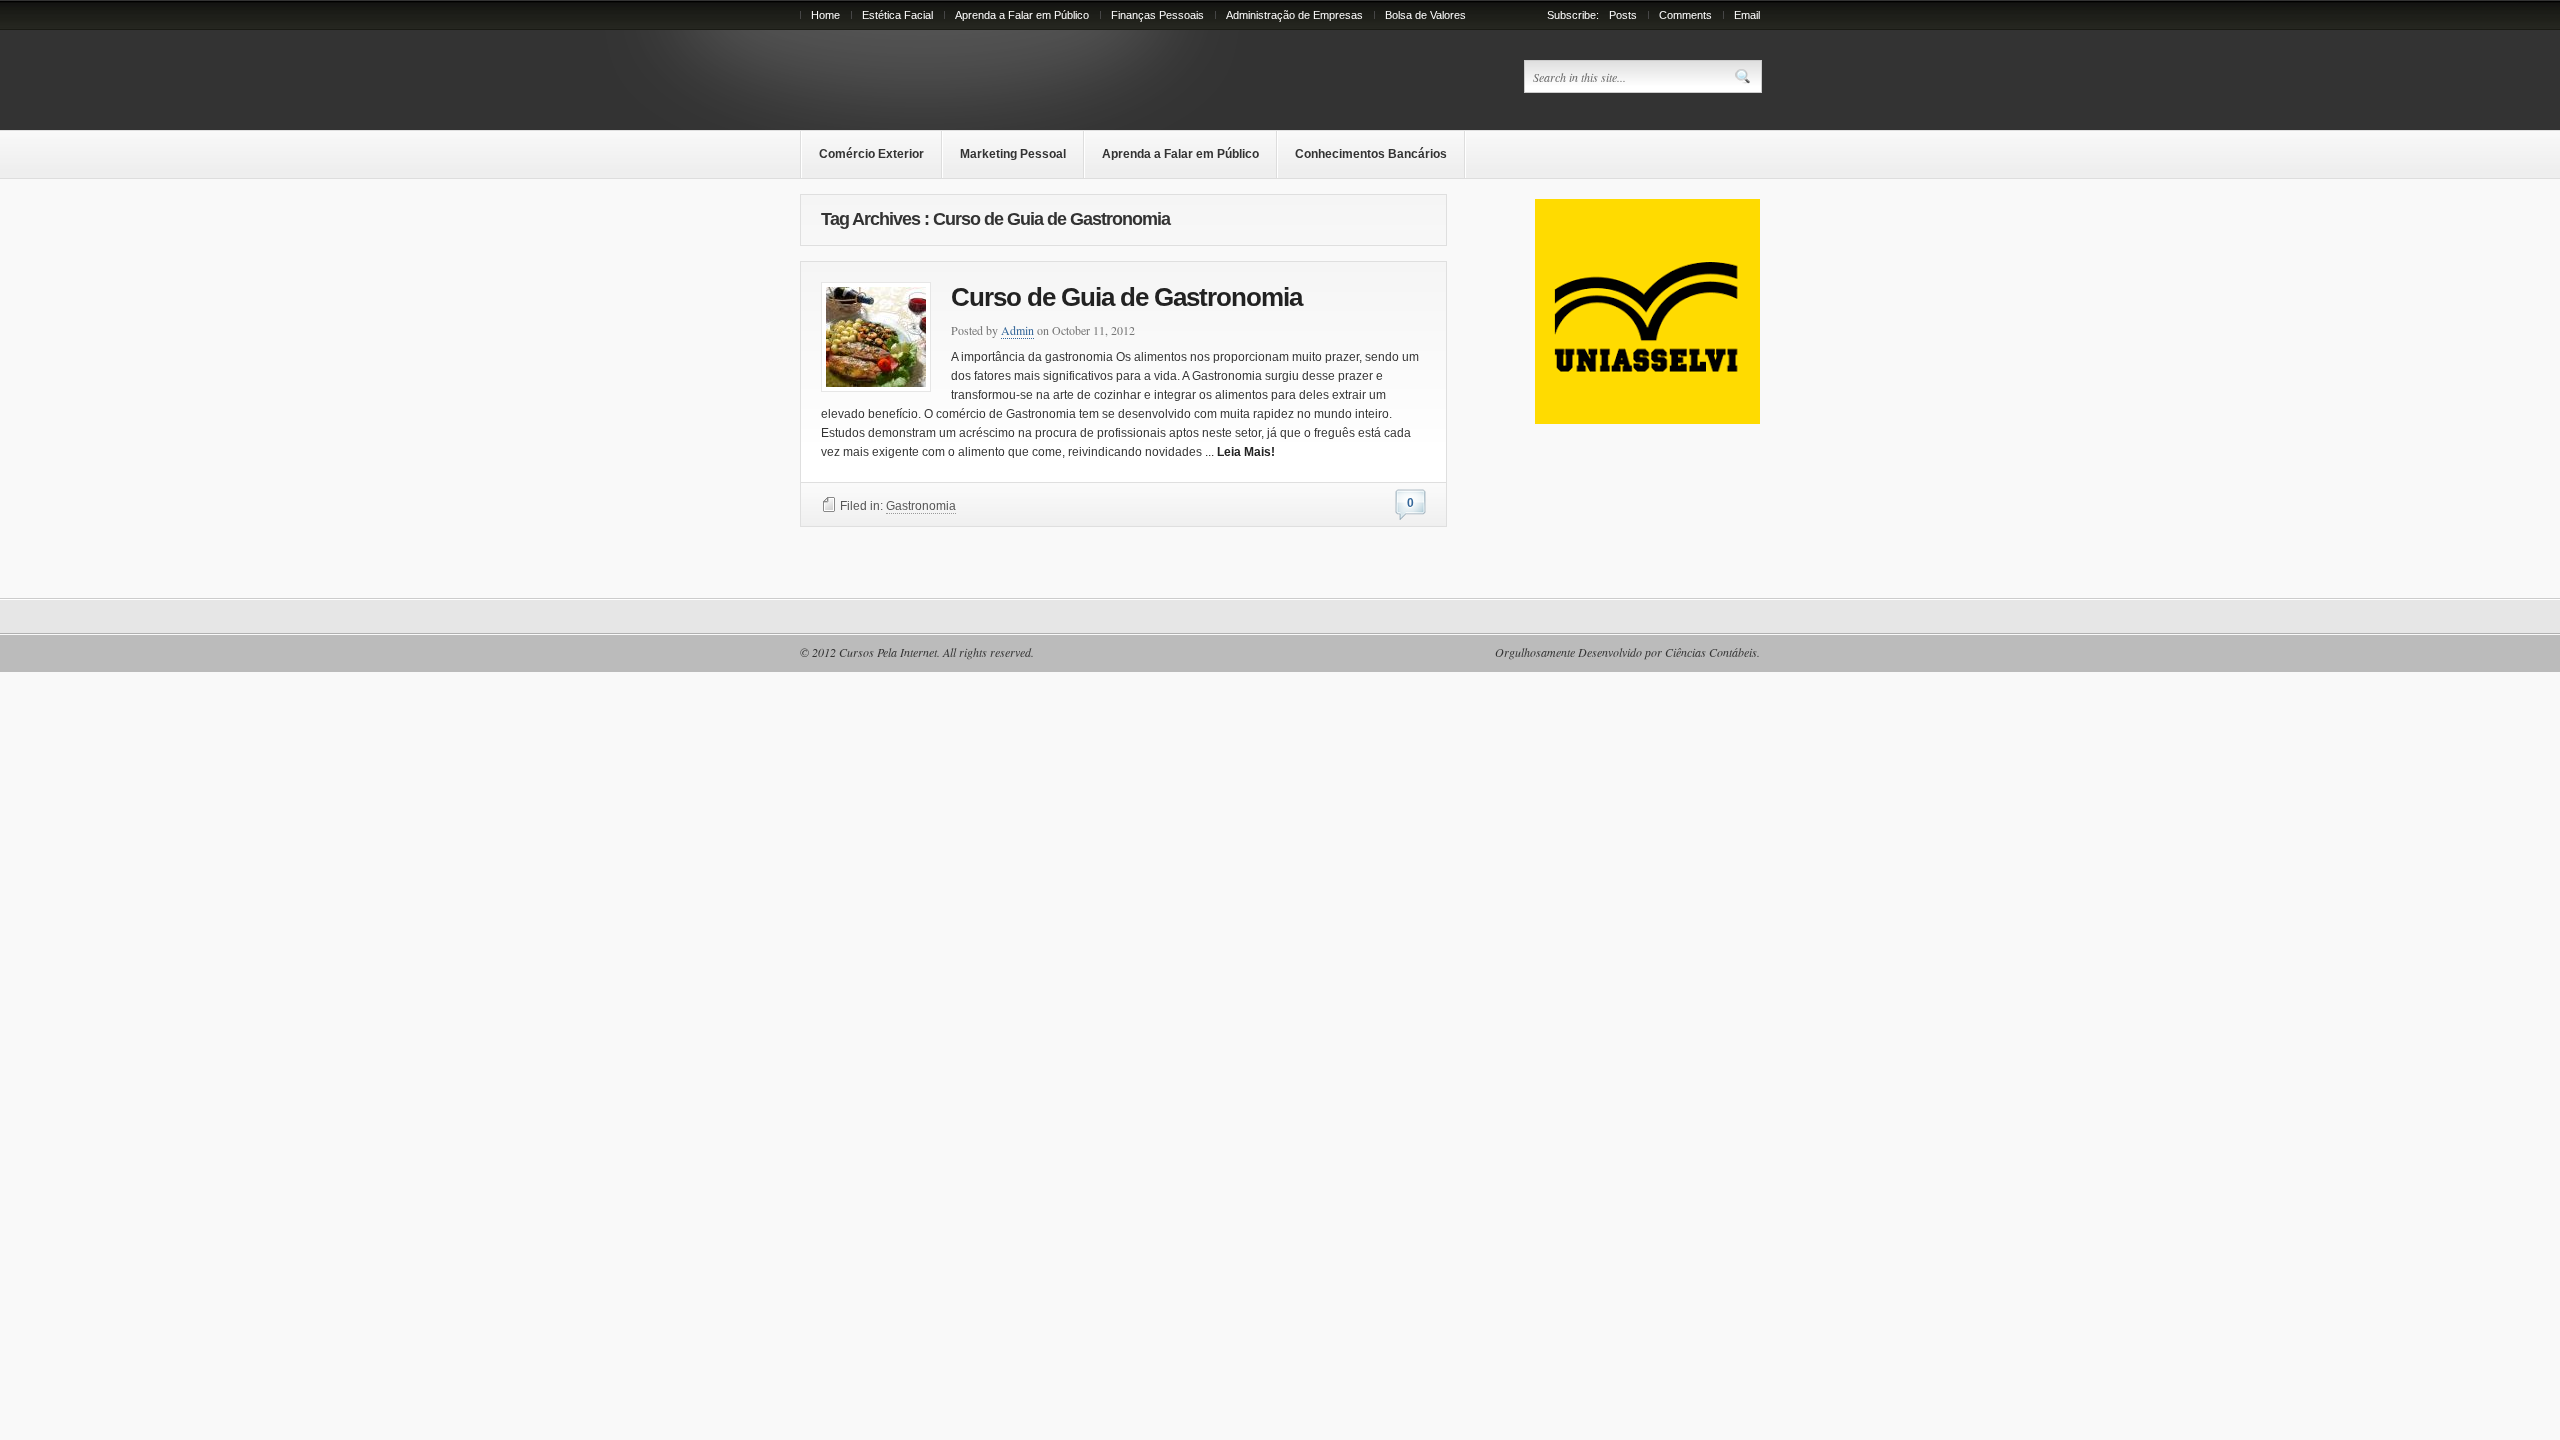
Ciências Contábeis (1711, 652)
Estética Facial (897, 15)
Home (825, 15)
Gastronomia (921, 506)
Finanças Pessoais (1157, 15)
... (1240, 452)
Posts (1623, 15)
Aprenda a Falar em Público (1022, 15)
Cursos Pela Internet (888, 652)
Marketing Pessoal (1013, 154)
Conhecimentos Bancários (1371, 154)
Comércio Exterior (871, 154)
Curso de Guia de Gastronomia (1126, 297)
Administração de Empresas (1294, 15)
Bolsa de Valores (1425, 15)
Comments (1685, 15)
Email (1747, 15)
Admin (1017, 330)
